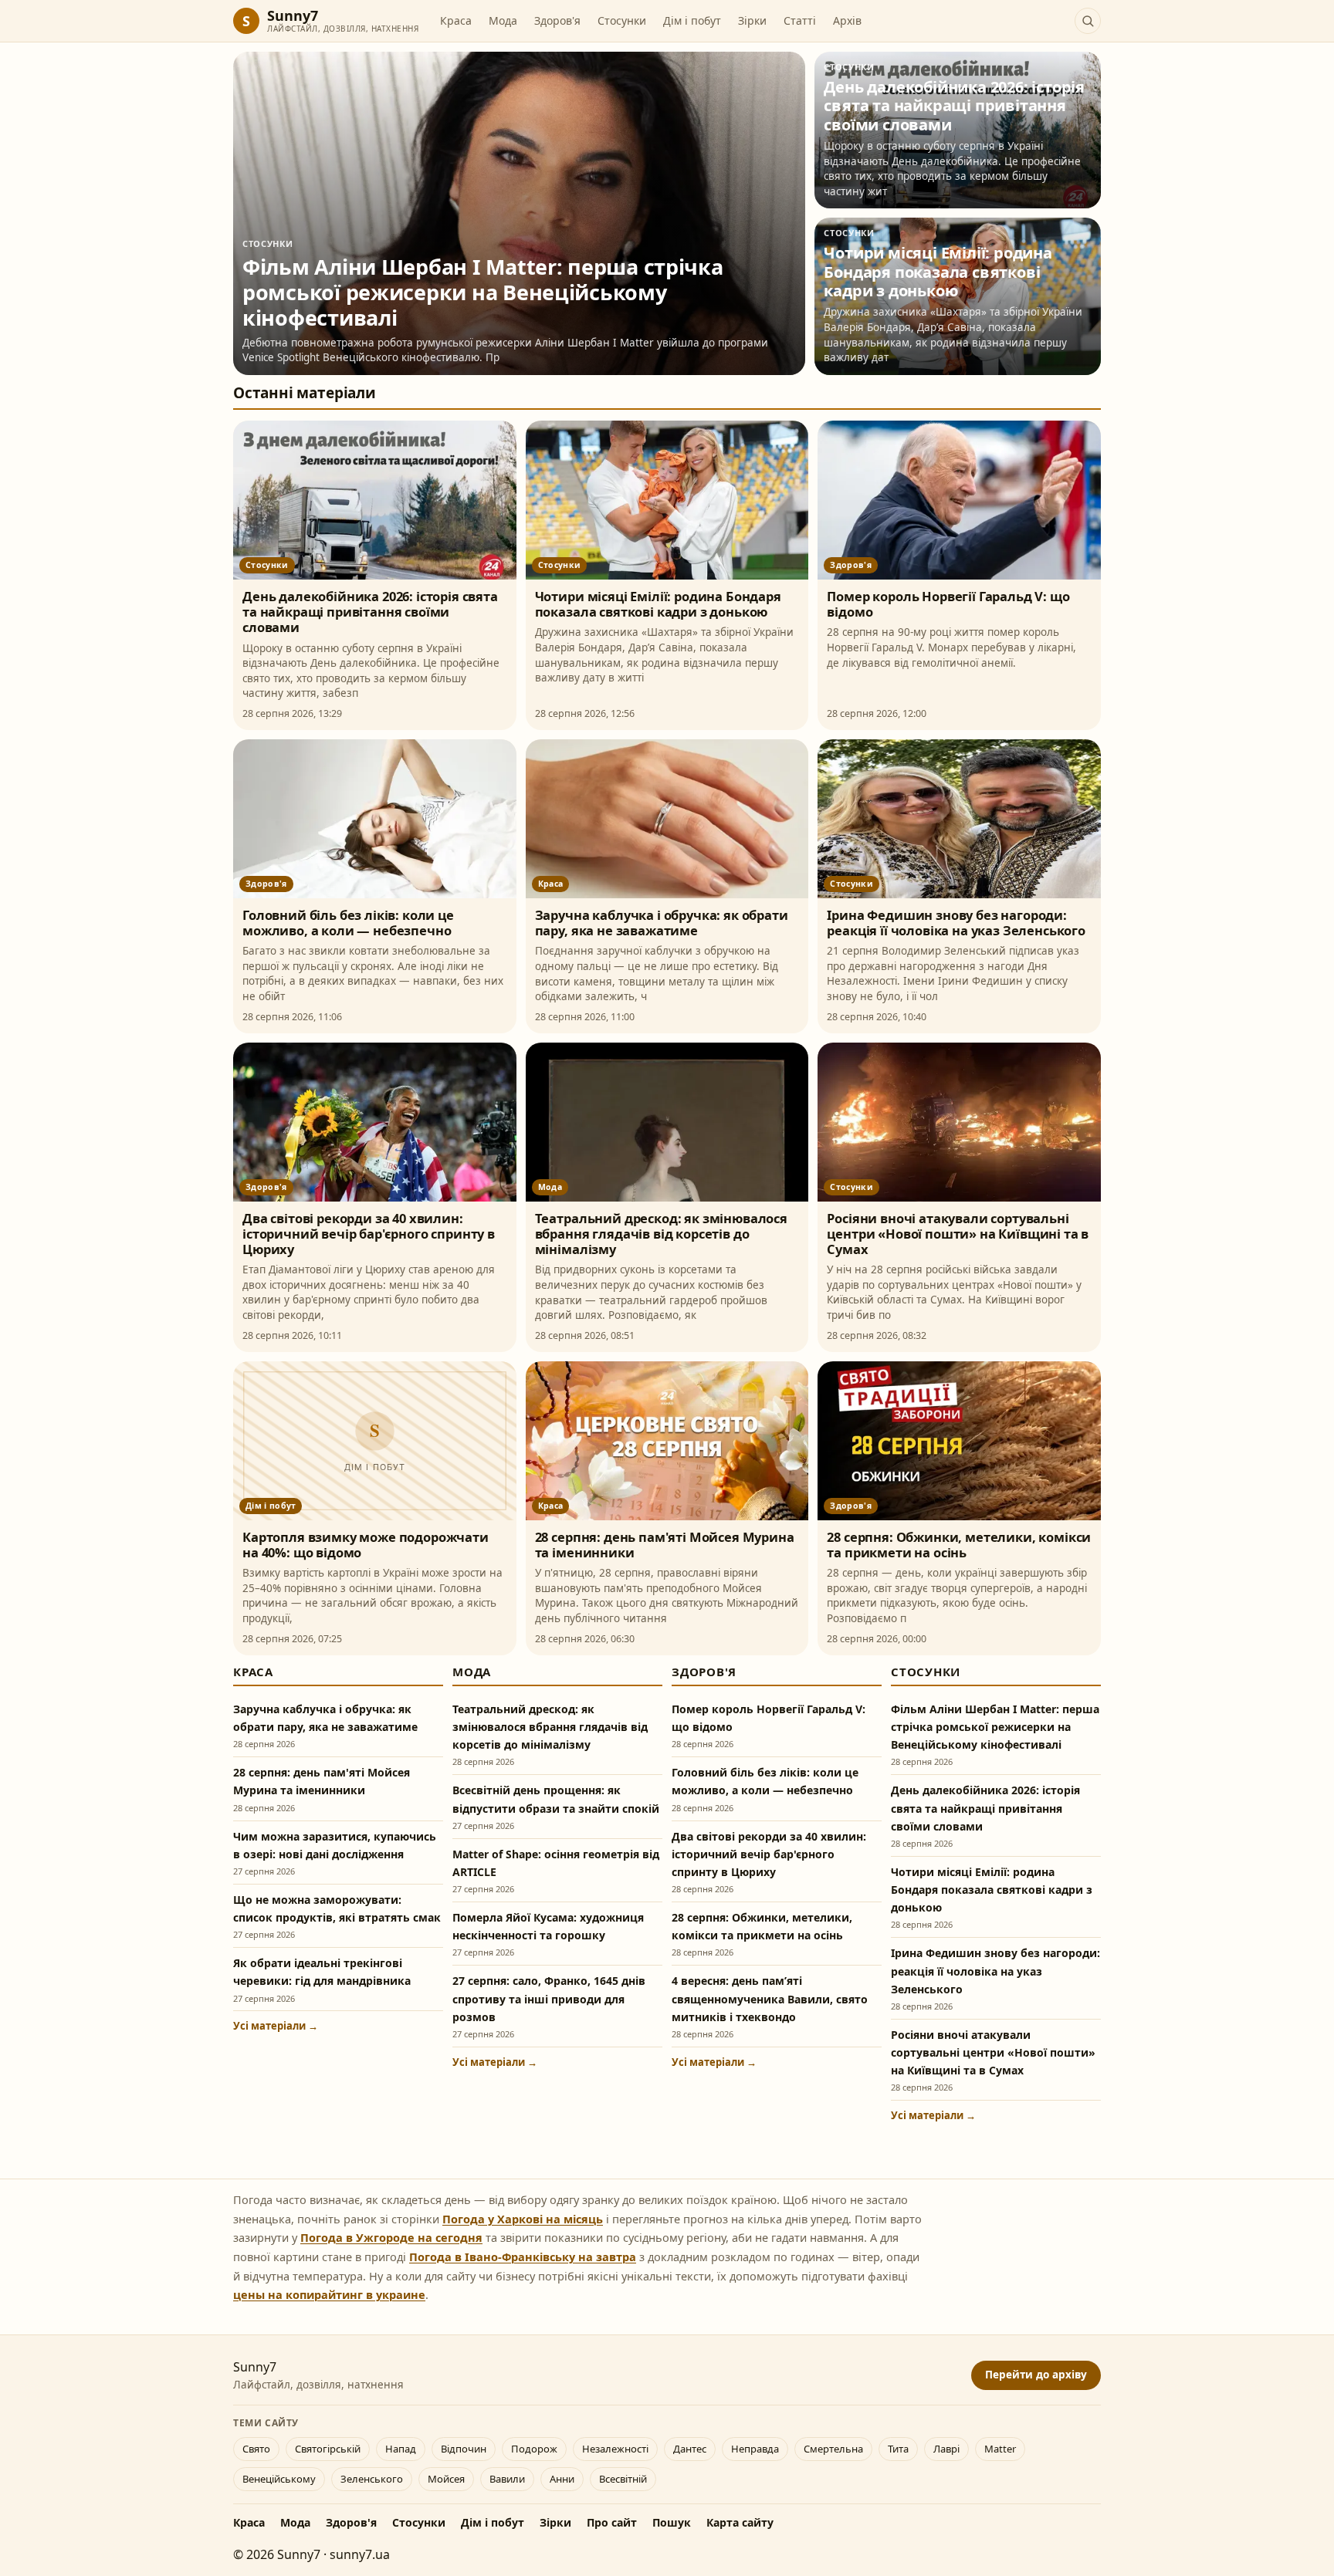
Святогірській (328, 2449)
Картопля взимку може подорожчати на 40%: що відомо (366, 1545)
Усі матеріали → (276, 2026)
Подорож (534, 2449)
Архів (847, 20)
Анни (562, 2479)
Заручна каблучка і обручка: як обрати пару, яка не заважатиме (662, 923)
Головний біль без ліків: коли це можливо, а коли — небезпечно (348, 923)
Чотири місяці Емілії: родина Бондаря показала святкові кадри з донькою (658, 604)
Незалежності (615, 2449)
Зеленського (372, 2479)
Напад (401, 2449)
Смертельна (833, 2449)
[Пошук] (1088, 21)
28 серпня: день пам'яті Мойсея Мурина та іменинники (665, 1545)
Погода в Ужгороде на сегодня (391, 2237)
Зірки (752, 20)
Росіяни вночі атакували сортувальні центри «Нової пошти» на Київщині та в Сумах (958, 1234)
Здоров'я (557, 20)
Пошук (672, 2522)
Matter (1000, 2449)
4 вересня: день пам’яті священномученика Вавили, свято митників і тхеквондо (770, 1998)
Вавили (507, 2479)
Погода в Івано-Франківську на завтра (523, 2257)
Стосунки (622, 20)
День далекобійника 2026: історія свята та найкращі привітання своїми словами (370, 612)
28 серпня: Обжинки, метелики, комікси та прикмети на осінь (959, 1545)
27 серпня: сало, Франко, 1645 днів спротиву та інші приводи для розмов (549, 1998)
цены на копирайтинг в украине (329, 2294)
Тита (898, 2449)
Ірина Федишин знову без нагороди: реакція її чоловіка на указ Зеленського (956, 923)
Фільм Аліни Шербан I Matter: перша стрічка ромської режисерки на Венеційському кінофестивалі (995, 1727)
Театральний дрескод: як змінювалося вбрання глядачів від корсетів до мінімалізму (661, 1234)
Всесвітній (623, 2479)
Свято (256, 2449)
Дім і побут (692, 20)
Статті (800, 20)
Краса (456, 20)
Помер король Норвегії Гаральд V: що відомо (948, 604)
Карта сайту (740, 2522)
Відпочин (464, 2449)
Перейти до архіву (1036, 2375)
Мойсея (446, 2479)
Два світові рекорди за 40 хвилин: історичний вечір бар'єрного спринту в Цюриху (369, 1234)
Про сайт (612, 2522)
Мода (503, 20)
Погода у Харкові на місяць (523, 2219)
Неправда (755, 2449)
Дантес (690, 2449)
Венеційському (279, 2479)
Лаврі (946, 2449)
